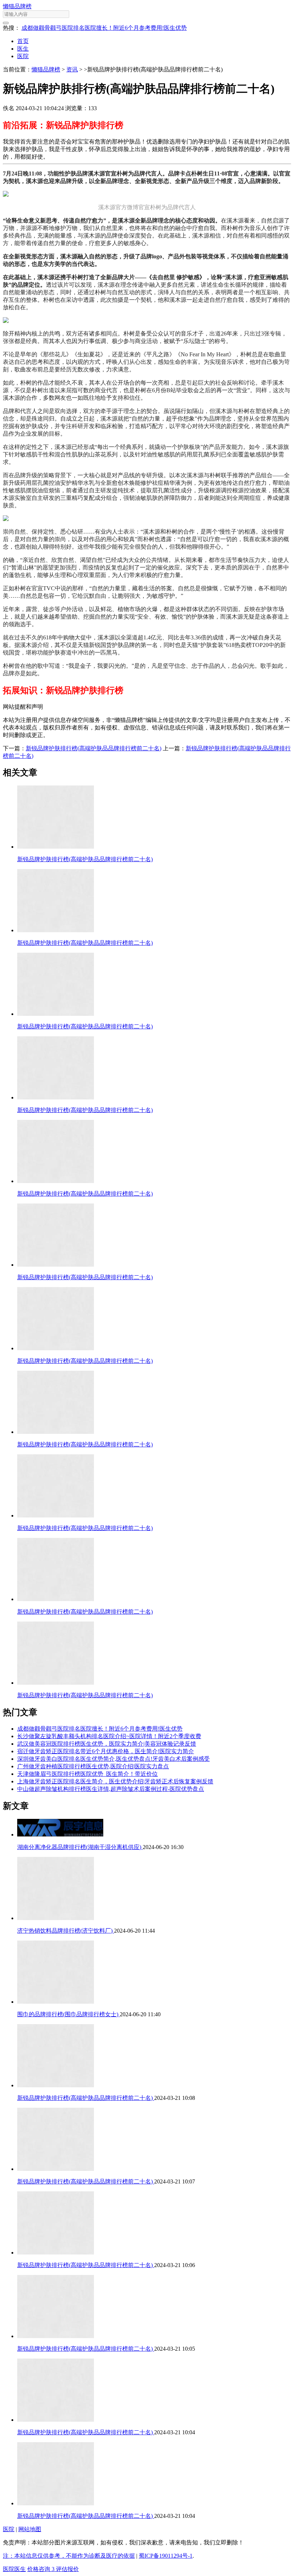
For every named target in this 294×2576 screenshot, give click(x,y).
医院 (23, 56)
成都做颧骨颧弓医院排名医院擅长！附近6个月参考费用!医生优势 (104, 28)
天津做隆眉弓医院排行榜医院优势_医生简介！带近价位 (87, 1774)
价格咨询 (41, 2569)
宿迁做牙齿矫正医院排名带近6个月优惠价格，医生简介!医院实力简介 (106, 1751)
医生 (23, 49)
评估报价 (67, 2569)
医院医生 (14, 2569)
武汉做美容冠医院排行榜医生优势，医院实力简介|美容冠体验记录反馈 (107, 1744)
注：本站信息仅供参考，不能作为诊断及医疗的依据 (69, 2556)
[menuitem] (154, 41)
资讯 (72, 69)
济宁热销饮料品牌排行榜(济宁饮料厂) (66, 1931)
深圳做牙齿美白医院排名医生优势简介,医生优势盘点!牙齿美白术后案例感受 (113, 1759)
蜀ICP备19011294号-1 (166, 2556)
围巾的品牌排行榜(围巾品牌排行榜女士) (68, 2014)
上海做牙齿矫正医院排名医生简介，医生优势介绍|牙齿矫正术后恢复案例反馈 (115, 1781)
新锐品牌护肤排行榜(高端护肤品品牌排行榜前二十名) (94, 748)
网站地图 (30, 2529)
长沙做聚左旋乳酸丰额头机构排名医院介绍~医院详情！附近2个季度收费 (109, 1736)
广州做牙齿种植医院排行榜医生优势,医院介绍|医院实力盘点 (93, 1766)
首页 (23, 41)
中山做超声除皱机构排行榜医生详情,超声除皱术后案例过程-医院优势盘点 (111, 1789)
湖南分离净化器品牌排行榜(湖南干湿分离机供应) (80, 1847)
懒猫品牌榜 (17, 6)
